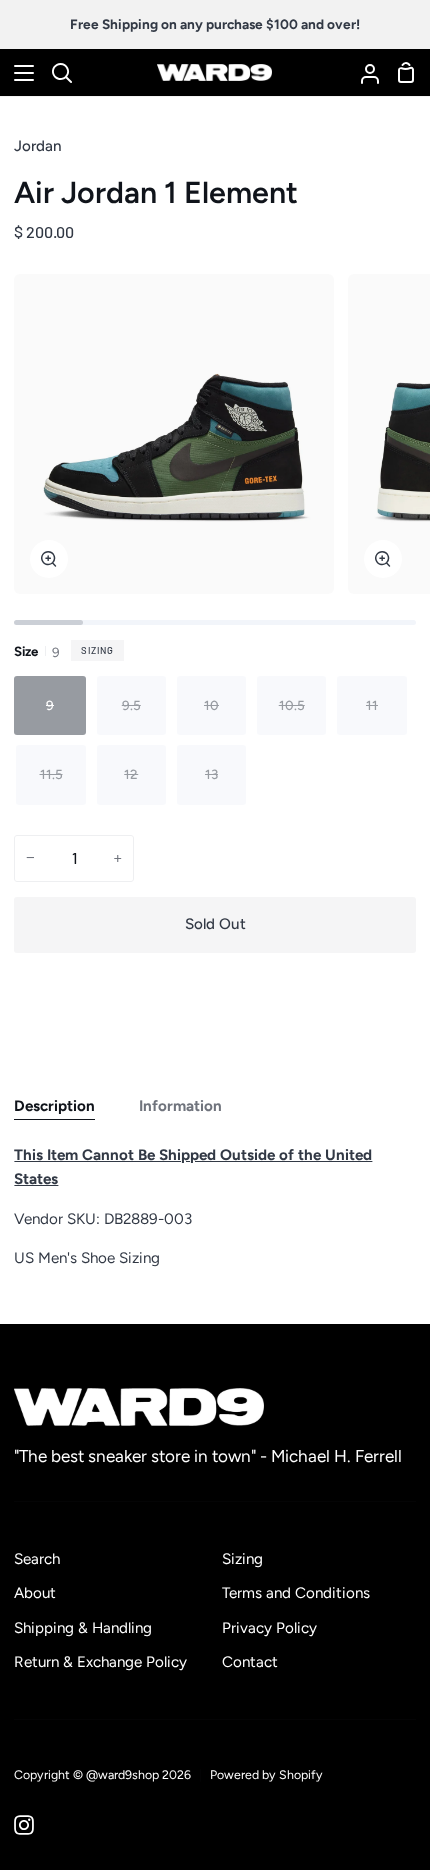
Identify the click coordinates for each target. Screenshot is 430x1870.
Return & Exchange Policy (100, 1662)
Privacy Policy (269, 1628)
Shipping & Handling (83, 1628)
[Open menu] (18, 73)
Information (180, 1106)
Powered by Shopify (266, 1774)
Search (37, 1559)
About (35, 1593)
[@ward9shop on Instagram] (24, 1825)
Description (54, 1106)
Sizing (97, 650)
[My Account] (362, 72)
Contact (250, 1662)
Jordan (38, 146)
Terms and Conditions (296, 1593)
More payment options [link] (215, 1041)
